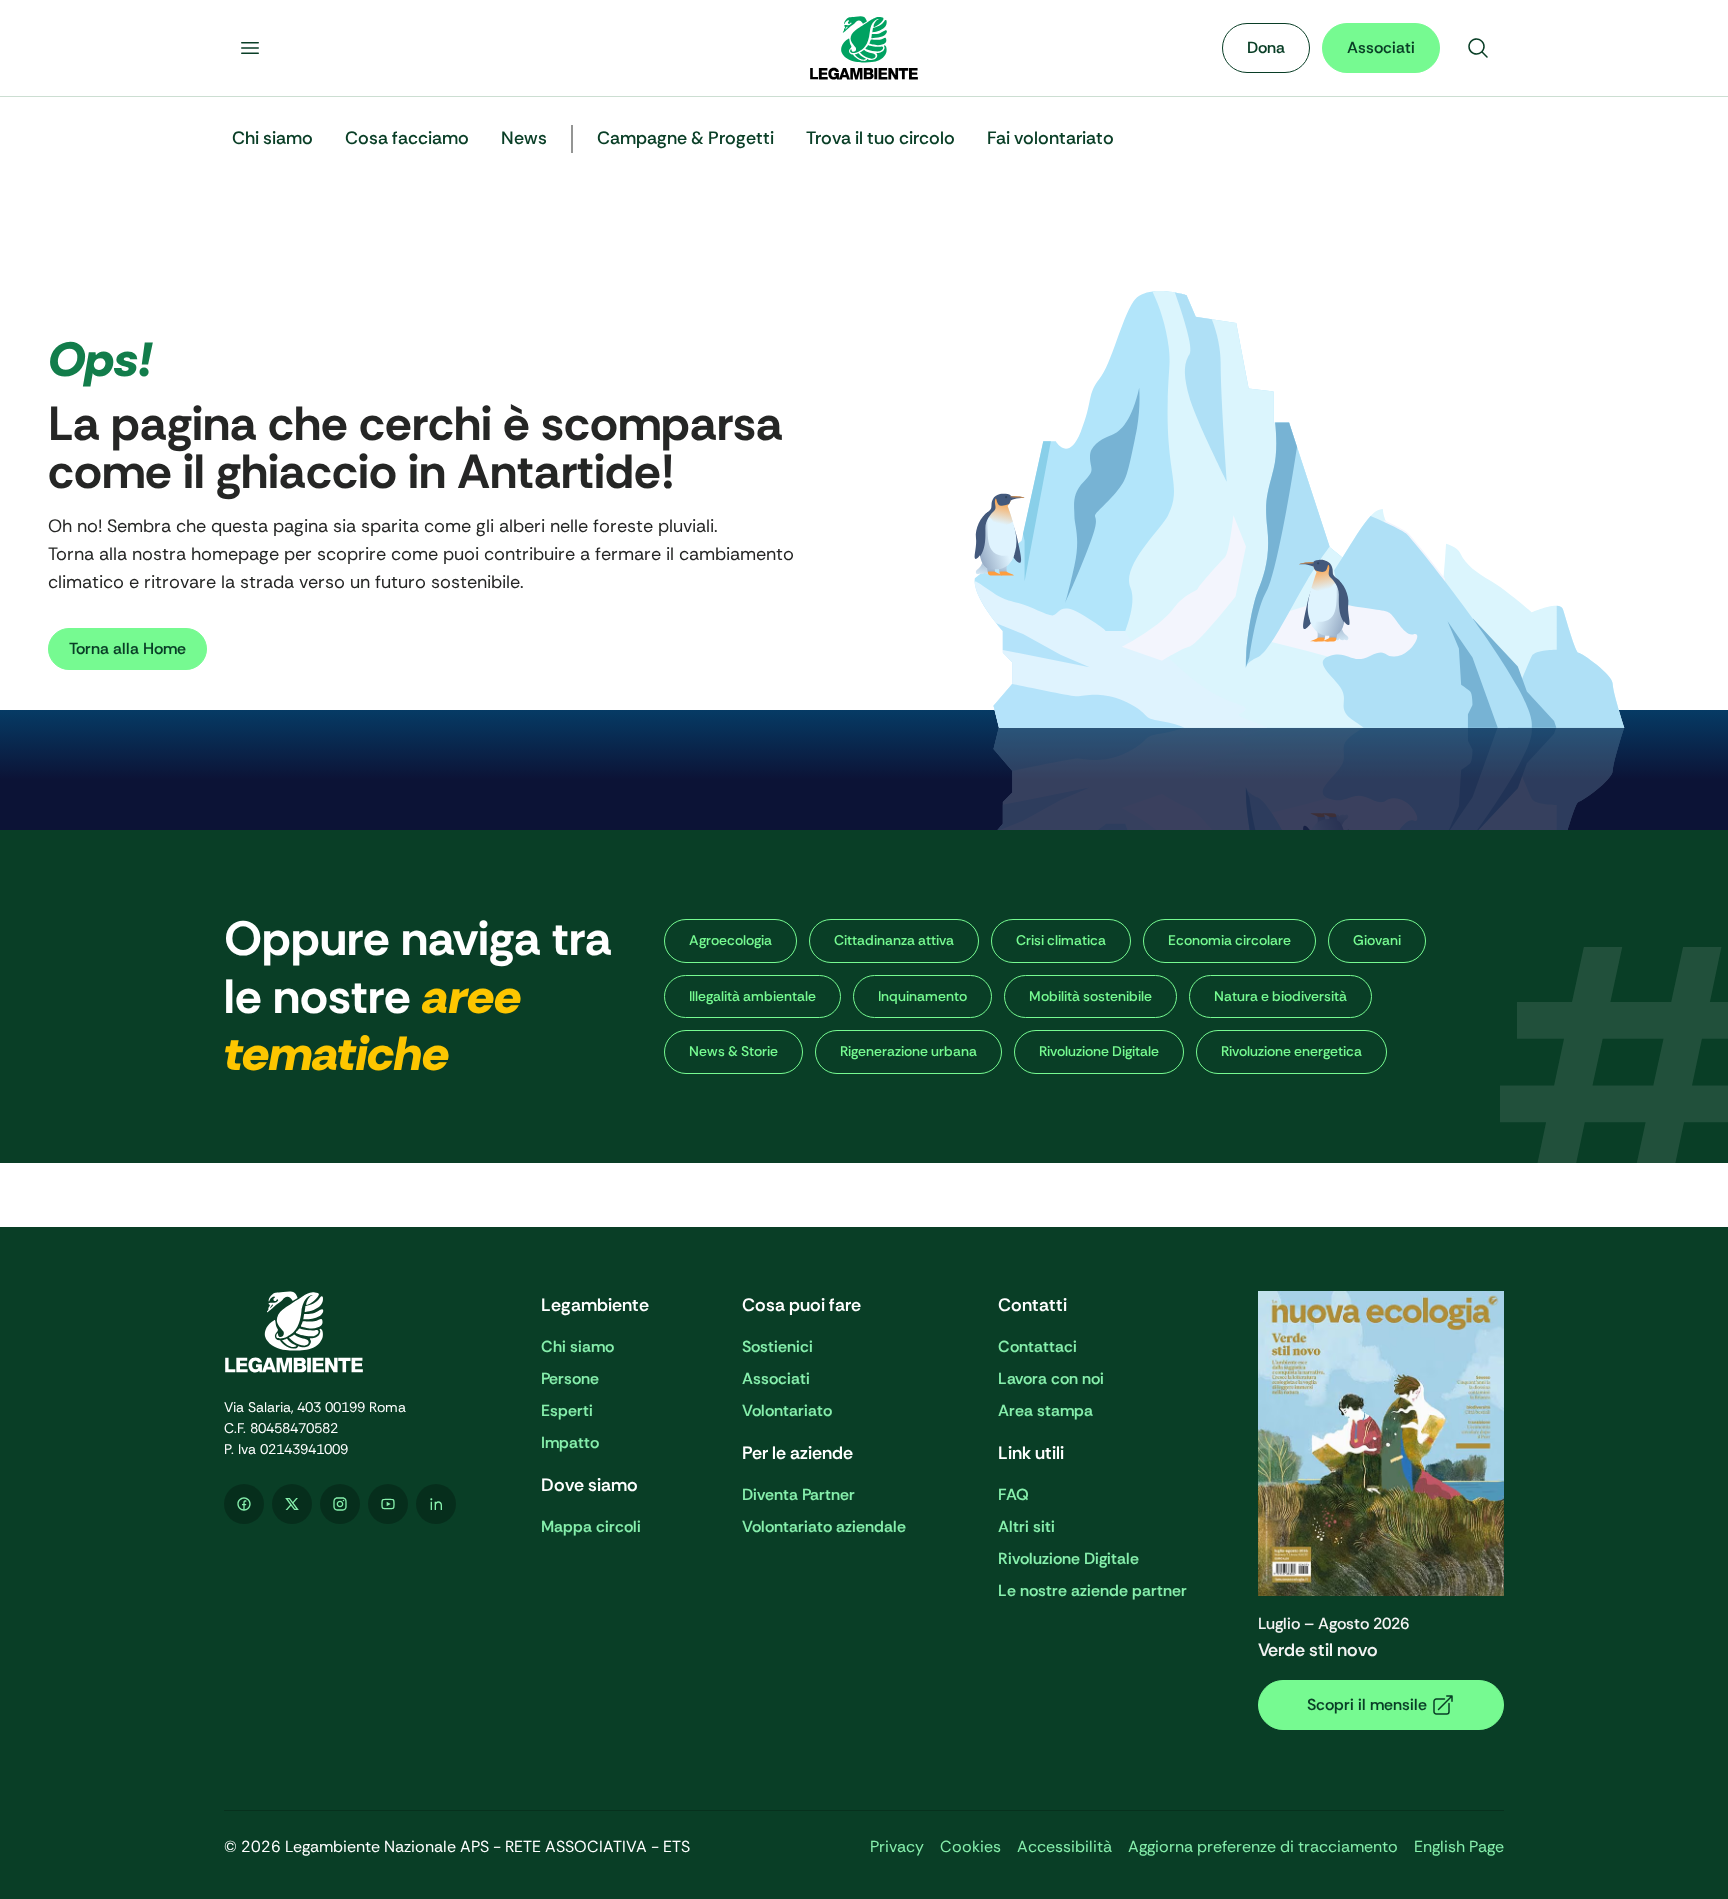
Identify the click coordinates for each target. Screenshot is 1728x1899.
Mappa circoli (591, 1526)
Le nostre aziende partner (1092, 1590)
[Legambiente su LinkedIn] (436, 1504)
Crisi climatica (1061, 940)
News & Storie (733, 1051)
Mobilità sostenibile (1090, 996)
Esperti (567, 1410)
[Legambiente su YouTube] (388, 1504)
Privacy (897, 1846)
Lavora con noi (1051, 1378)
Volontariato (787, 1410)
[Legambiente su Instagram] (340, 1504)
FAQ (1013, 1494)
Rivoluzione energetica (1291, 1051)
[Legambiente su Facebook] (244, 1504)
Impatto (570, 1442)
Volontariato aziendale (824, 1526)
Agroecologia (730, 940)
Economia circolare (1229, 940)
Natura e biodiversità (1280, 996)
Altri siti (1026, 1526)
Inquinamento (922, 996)
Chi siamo (577, 1346)
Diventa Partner (798, 1494)
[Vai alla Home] (864, 48)
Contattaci (1037, 1346)
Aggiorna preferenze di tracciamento (1263, 1846)
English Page (1459, 1846)
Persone (570, 1378)
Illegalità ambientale (752, 996)
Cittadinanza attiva (894, 940)
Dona (1266, 47)
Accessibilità (1064, 1846)
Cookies (970, 1846)
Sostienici (777, 1346)
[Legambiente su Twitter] (292, 1504)
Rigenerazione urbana (908, 1051)
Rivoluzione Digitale (1099, 1051)
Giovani (1377, 940)
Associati (1381, 47)
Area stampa (1045, 1410)
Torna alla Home (127, 648)
